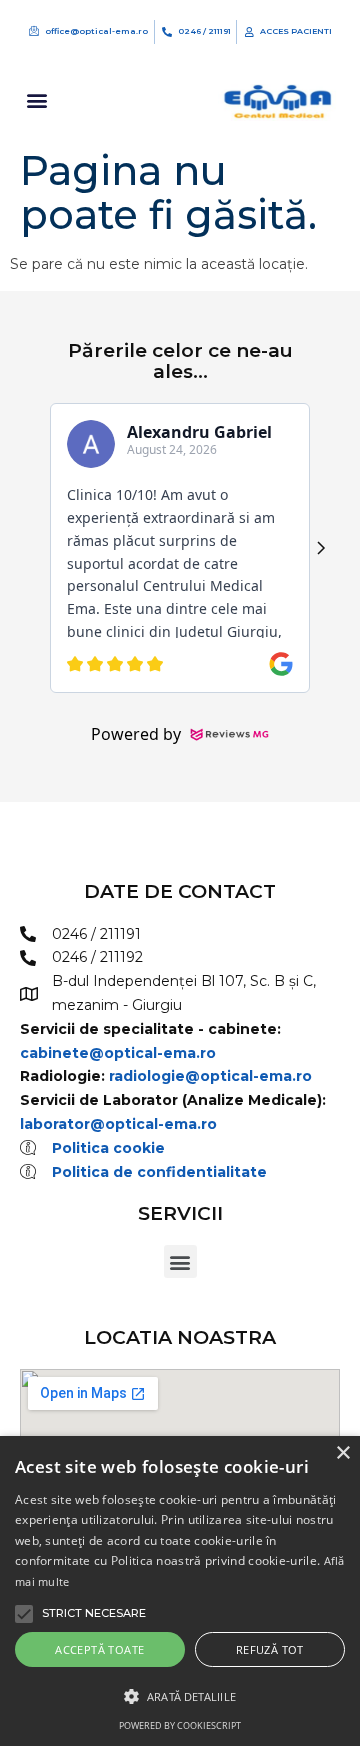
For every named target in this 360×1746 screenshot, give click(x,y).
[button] (36, 100)
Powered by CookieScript (180, 1725)
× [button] (342, 1453)
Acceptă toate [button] (99, 1649)
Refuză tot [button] (270, 1649)
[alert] (180, 1591)
